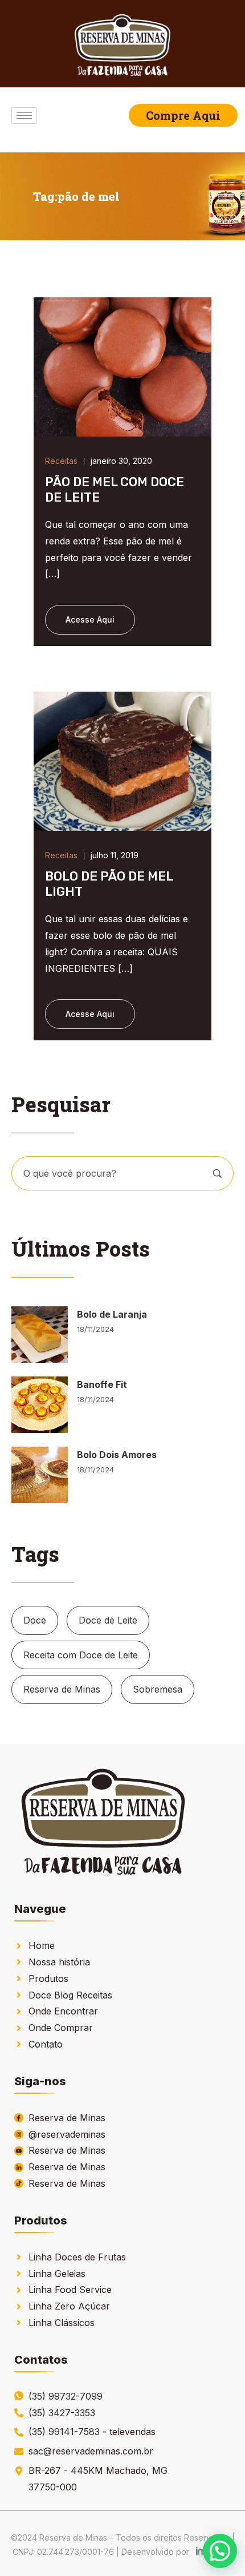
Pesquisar (217, 1174)
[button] (220, 2551)
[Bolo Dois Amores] (40, 1475)
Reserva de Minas (62, 1689)
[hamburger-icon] (24, 116)
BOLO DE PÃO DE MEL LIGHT (109, 884)
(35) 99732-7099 (66, 2396)
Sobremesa (158, 1689)
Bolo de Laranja (112, 1314)
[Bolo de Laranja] (40, 1335)
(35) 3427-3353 (62, 2413)
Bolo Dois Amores (117, 1455)
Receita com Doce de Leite (81, 1655)
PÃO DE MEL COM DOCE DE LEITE (115, 489)
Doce (35, 1620)
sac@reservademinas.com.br (91, 2451)
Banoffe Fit (102, 1384)
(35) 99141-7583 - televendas (92, 2432)
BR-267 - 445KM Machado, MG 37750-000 (98, 2479)
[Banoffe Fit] (40, 1405)
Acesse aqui (90, 619)
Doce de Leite (108, 1620)
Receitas (61, 461)
